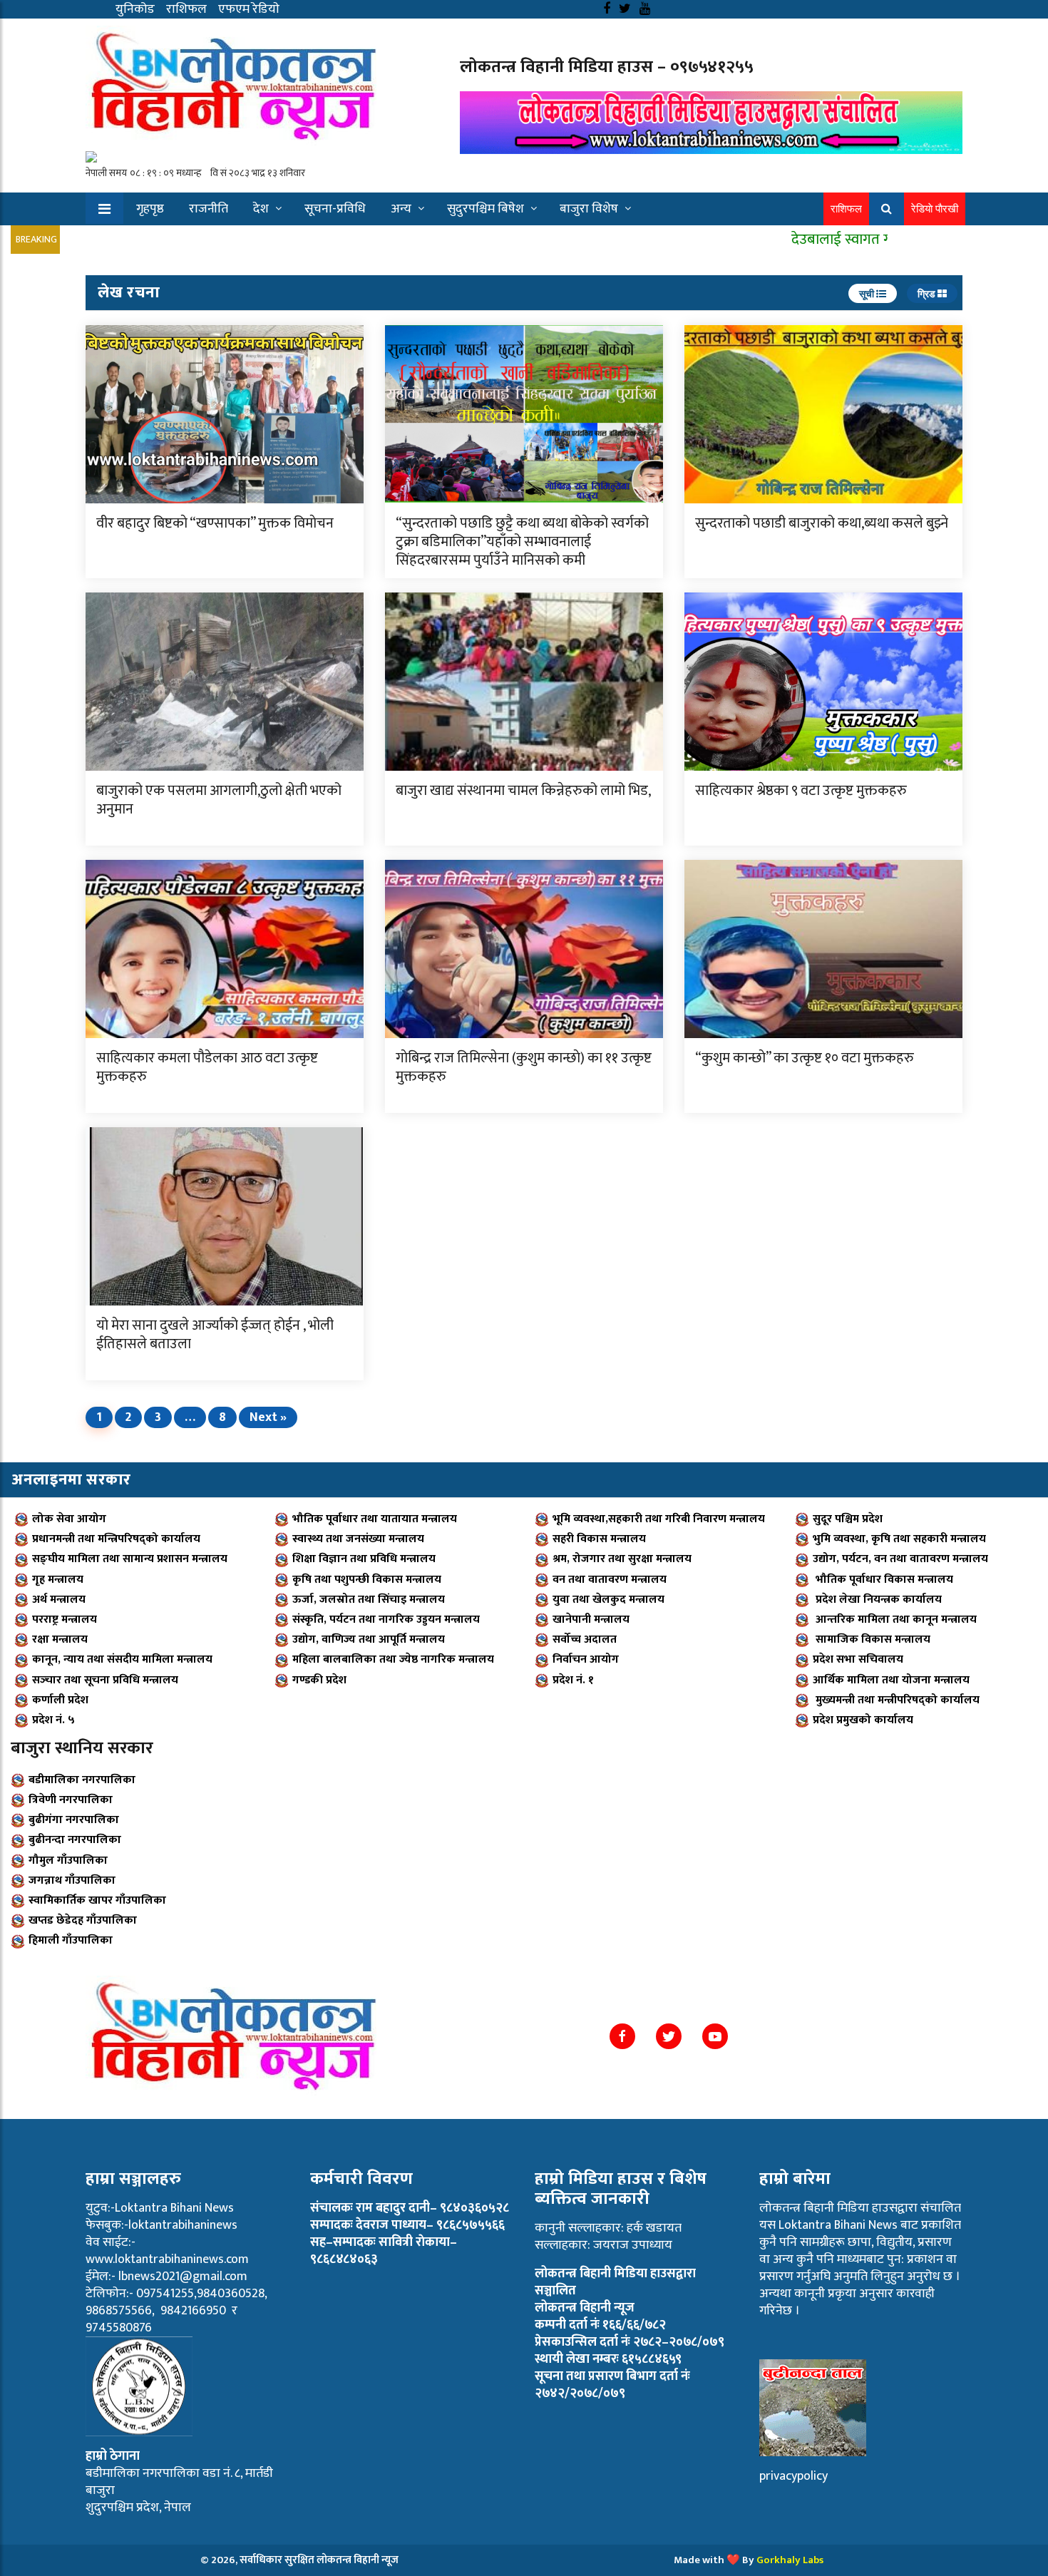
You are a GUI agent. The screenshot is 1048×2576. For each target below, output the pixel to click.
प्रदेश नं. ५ (53, 1720)
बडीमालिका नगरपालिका (82, 1780)
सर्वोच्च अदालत (585, 1639)
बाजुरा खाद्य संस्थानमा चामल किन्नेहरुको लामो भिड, (523, 791)
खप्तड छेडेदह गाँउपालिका (83, 1920)
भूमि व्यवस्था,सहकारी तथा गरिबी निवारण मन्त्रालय (659, 1519)
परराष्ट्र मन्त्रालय (65, 1620)
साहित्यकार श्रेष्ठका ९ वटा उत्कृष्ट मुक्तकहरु (801, 791)
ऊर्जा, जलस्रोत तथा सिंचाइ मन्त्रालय (369, 1600)
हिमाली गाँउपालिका (71, 1940)
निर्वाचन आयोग (586, 1659)
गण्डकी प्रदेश (319, 1680)
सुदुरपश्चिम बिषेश (486, 209)
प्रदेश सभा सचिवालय (858, 1659)
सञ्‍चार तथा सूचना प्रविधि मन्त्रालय (105, 1680)
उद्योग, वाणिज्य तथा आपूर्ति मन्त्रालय (369, 1639)
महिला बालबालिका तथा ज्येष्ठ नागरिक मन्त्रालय (393, 1659)
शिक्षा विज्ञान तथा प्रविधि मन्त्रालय (364, 1559)
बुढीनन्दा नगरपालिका (75, 1840)
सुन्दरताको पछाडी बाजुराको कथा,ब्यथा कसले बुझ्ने (822, 523)
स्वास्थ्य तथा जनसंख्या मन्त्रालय (358, 1539)
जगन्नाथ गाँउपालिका (72, 1880)
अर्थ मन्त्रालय (59, 1600)
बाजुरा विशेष (589, 209)
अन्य (401, 209)
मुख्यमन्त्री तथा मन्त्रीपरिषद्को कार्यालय (896, 1700)
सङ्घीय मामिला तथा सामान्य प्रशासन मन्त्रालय (130, 1559)
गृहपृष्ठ (150, 209)
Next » (268, 1417)
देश (261, 209)
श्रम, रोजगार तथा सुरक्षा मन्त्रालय (622, 1559)
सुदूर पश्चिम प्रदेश (848, 1519)
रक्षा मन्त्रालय (60, 1639)
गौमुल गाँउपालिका (68, 1861)
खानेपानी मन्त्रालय (591, 1620)
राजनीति (209, 209)
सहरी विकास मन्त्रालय (599, 1539)
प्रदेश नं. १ (573, 1680)
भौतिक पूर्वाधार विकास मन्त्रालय (883, 1580)
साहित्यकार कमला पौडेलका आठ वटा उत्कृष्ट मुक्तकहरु (207, 1067)
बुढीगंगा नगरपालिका (74, 1820)
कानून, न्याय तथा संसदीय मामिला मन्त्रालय (122, 1659)
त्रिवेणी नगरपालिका (71, 1800)
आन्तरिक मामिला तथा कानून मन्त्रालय (895, 1620)
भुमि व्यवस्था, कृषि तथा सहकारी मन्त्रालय (899, 1539)
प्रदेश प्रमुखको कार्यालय (863, 1720)
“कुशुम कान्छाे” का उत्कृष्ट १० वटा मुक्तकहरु (805, 1058)
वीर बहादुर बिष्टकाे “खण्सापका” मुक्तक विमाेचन (215, 523)
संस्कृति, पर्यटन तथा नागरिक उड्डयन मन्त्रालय (386, 1620)
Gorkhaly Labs (790, 2560)
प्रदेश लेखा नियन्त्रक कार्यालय (877, 1600)
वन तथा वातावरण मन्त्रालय (610, 1580)
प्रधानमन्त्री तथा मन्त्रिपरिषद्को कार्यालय (116, 1539)
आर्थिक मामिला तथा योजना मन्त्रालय (891, 1680)
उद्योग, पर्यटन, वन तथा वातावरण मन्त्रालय (900, 1559)
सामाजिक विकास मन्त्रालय (872, 1639)
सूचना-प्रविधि (335, 209)
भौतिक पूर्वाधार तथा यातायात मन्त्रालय (375, 1519)
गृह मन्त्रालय (58, 1580)
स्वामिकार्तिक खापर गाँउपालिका (97, 1900)
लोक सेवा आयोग (69, 1519)
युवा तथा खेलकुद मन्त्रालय (608, 1600)
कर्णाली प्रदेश (60, 1700)
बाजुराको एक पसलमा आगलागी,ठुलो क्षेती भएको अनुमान (219, 800)
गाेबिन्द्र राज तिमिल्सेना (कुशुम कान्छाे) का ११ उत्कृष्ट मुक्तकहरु (524, 1067)
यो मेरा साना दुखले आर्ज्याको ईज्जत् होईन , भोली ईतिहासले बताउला (215, 1335)
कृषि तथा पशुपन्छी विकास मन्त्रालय (367, 1580)
